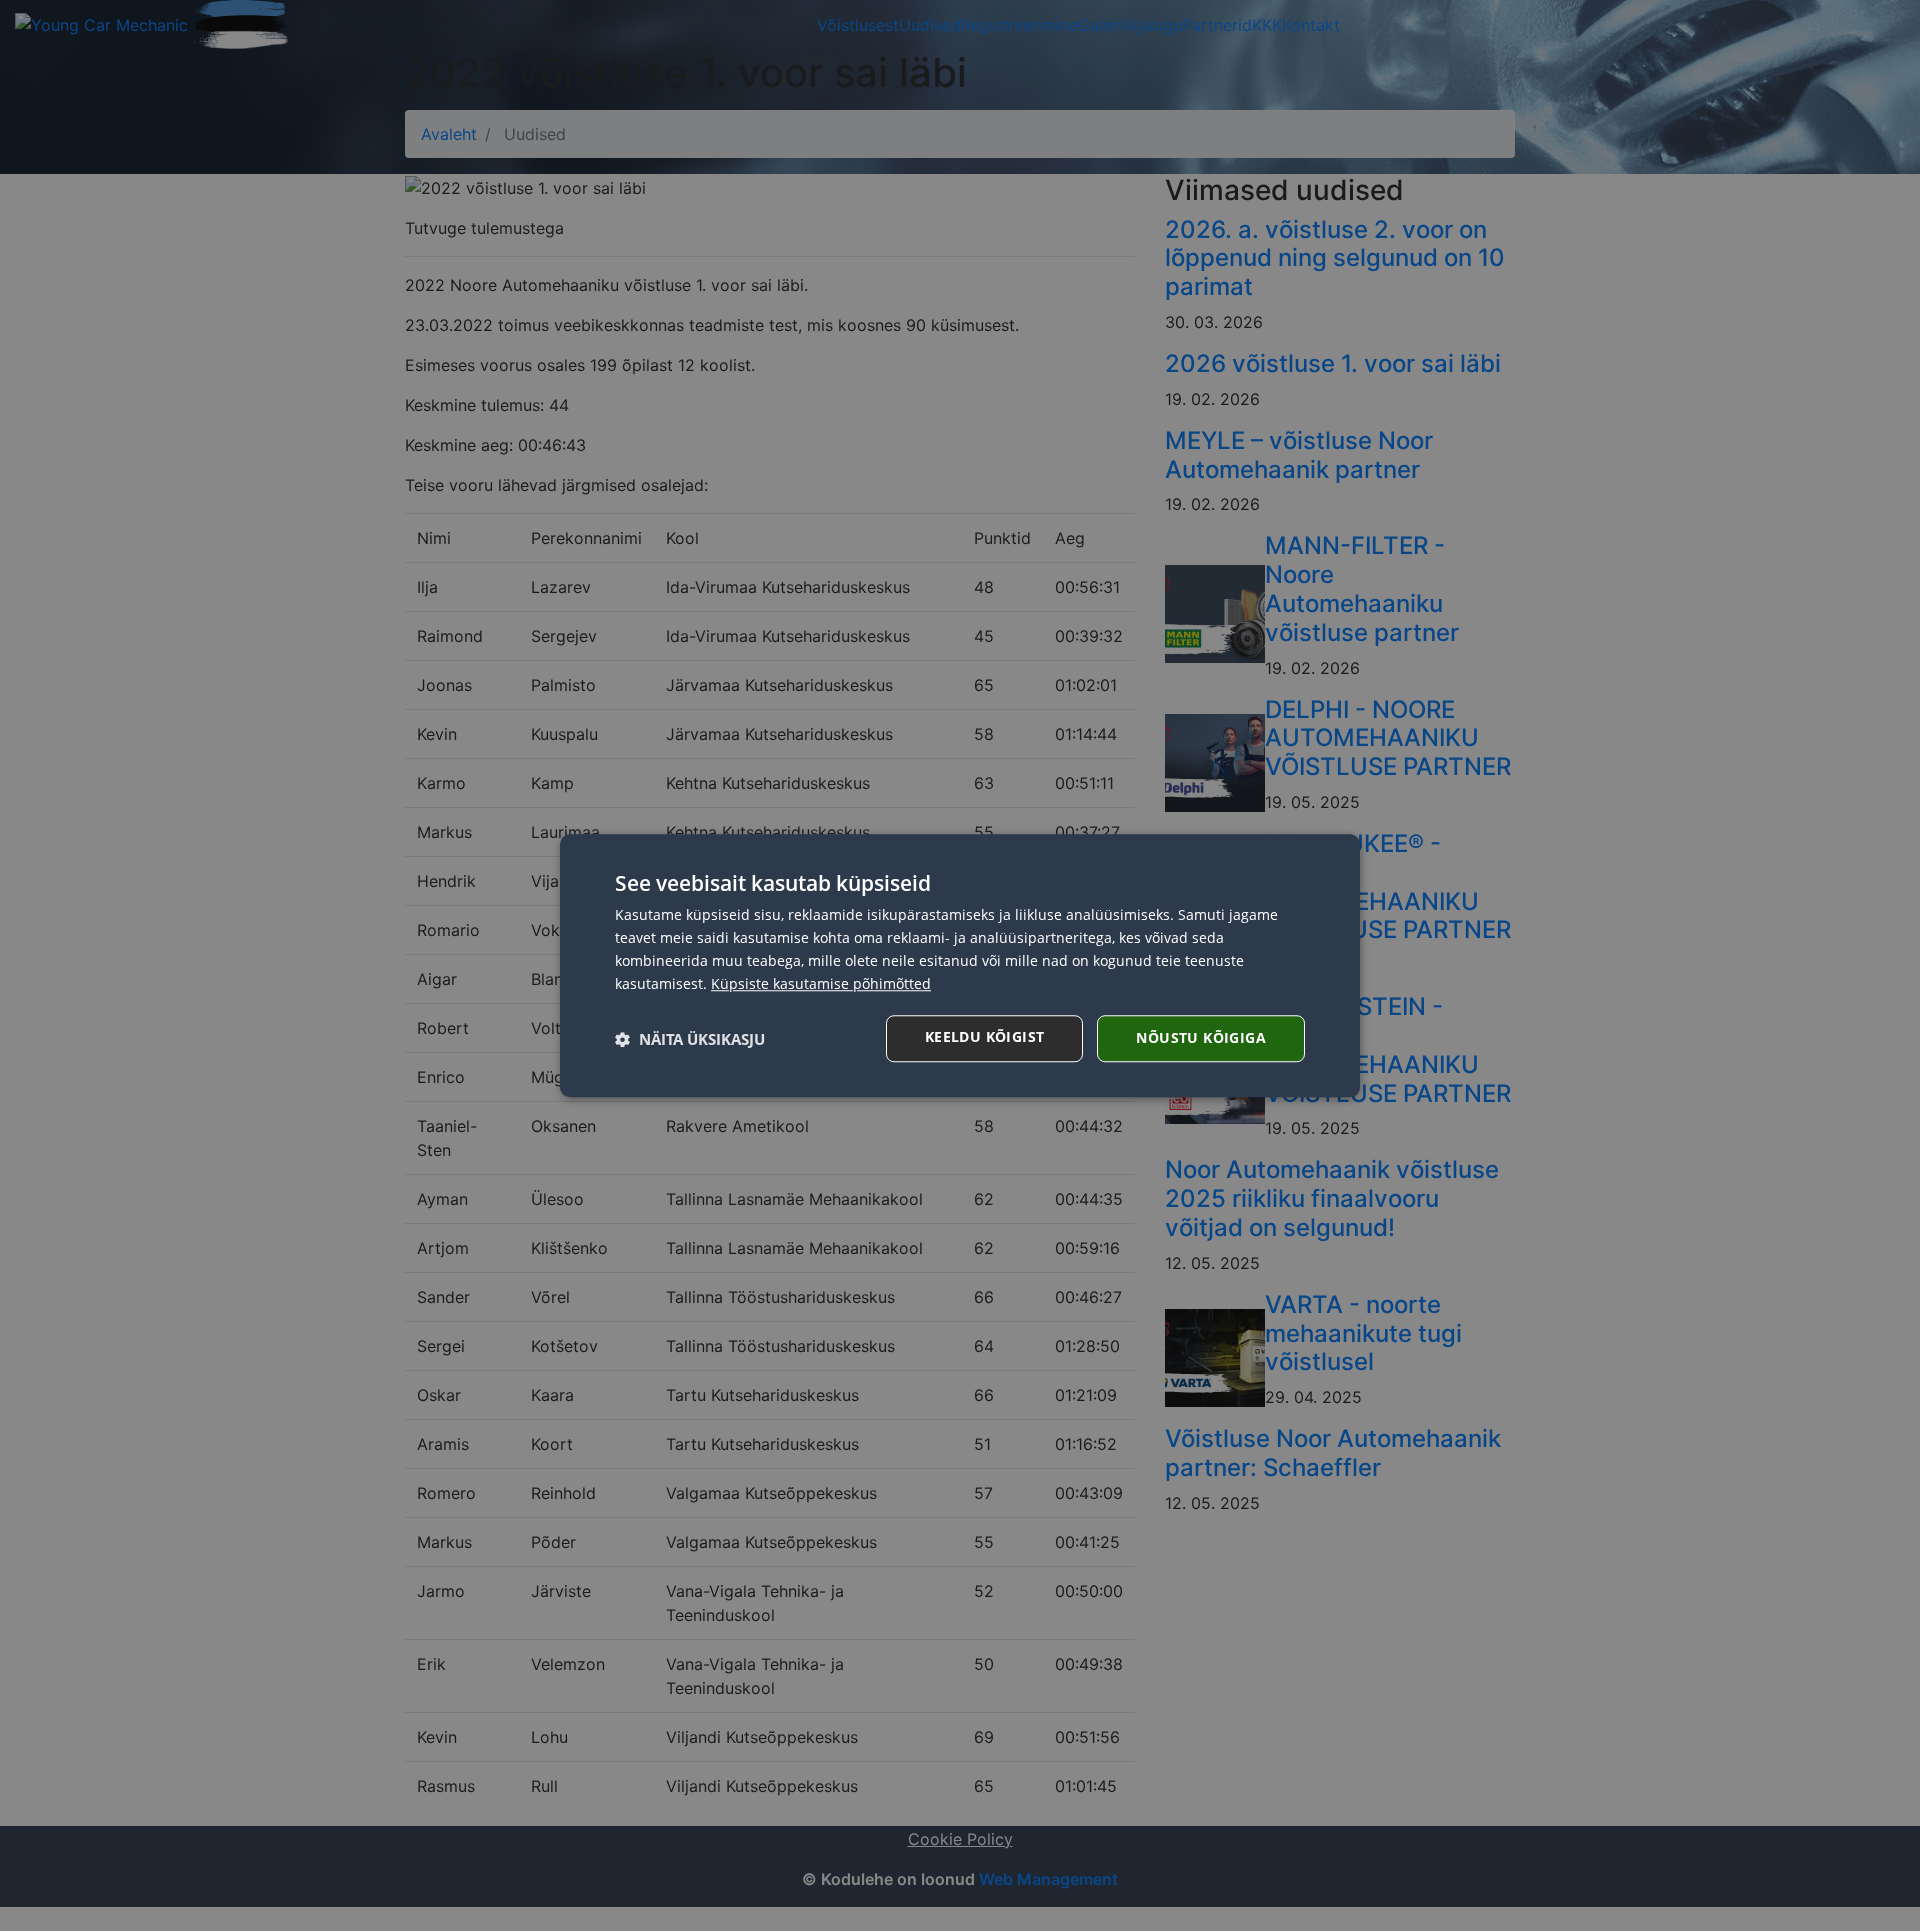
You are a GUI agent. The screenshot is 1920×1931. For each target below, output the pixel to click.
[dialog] (960, 965)
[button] (690, 1039)
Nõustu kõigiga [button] (1201, 1037)
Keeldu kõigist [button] (985, 1036)
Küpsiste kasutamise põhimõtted (821, 983)
